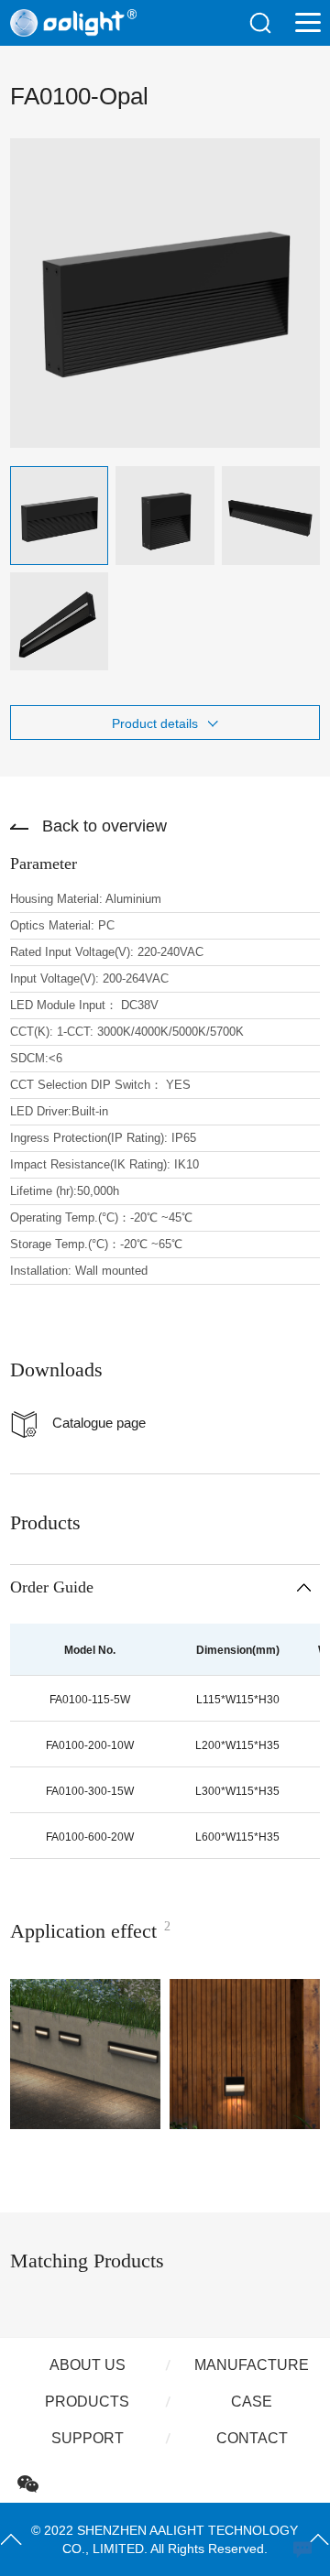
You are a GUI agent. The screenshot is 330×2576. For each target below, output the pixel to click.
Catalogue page (99, 1423)
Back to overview (104, 826)
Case (252, 2402)
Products (87, 2402)
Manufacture (252, 2365)
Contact (252, 2438)
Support (88, 2438)
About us (88, 2365)
